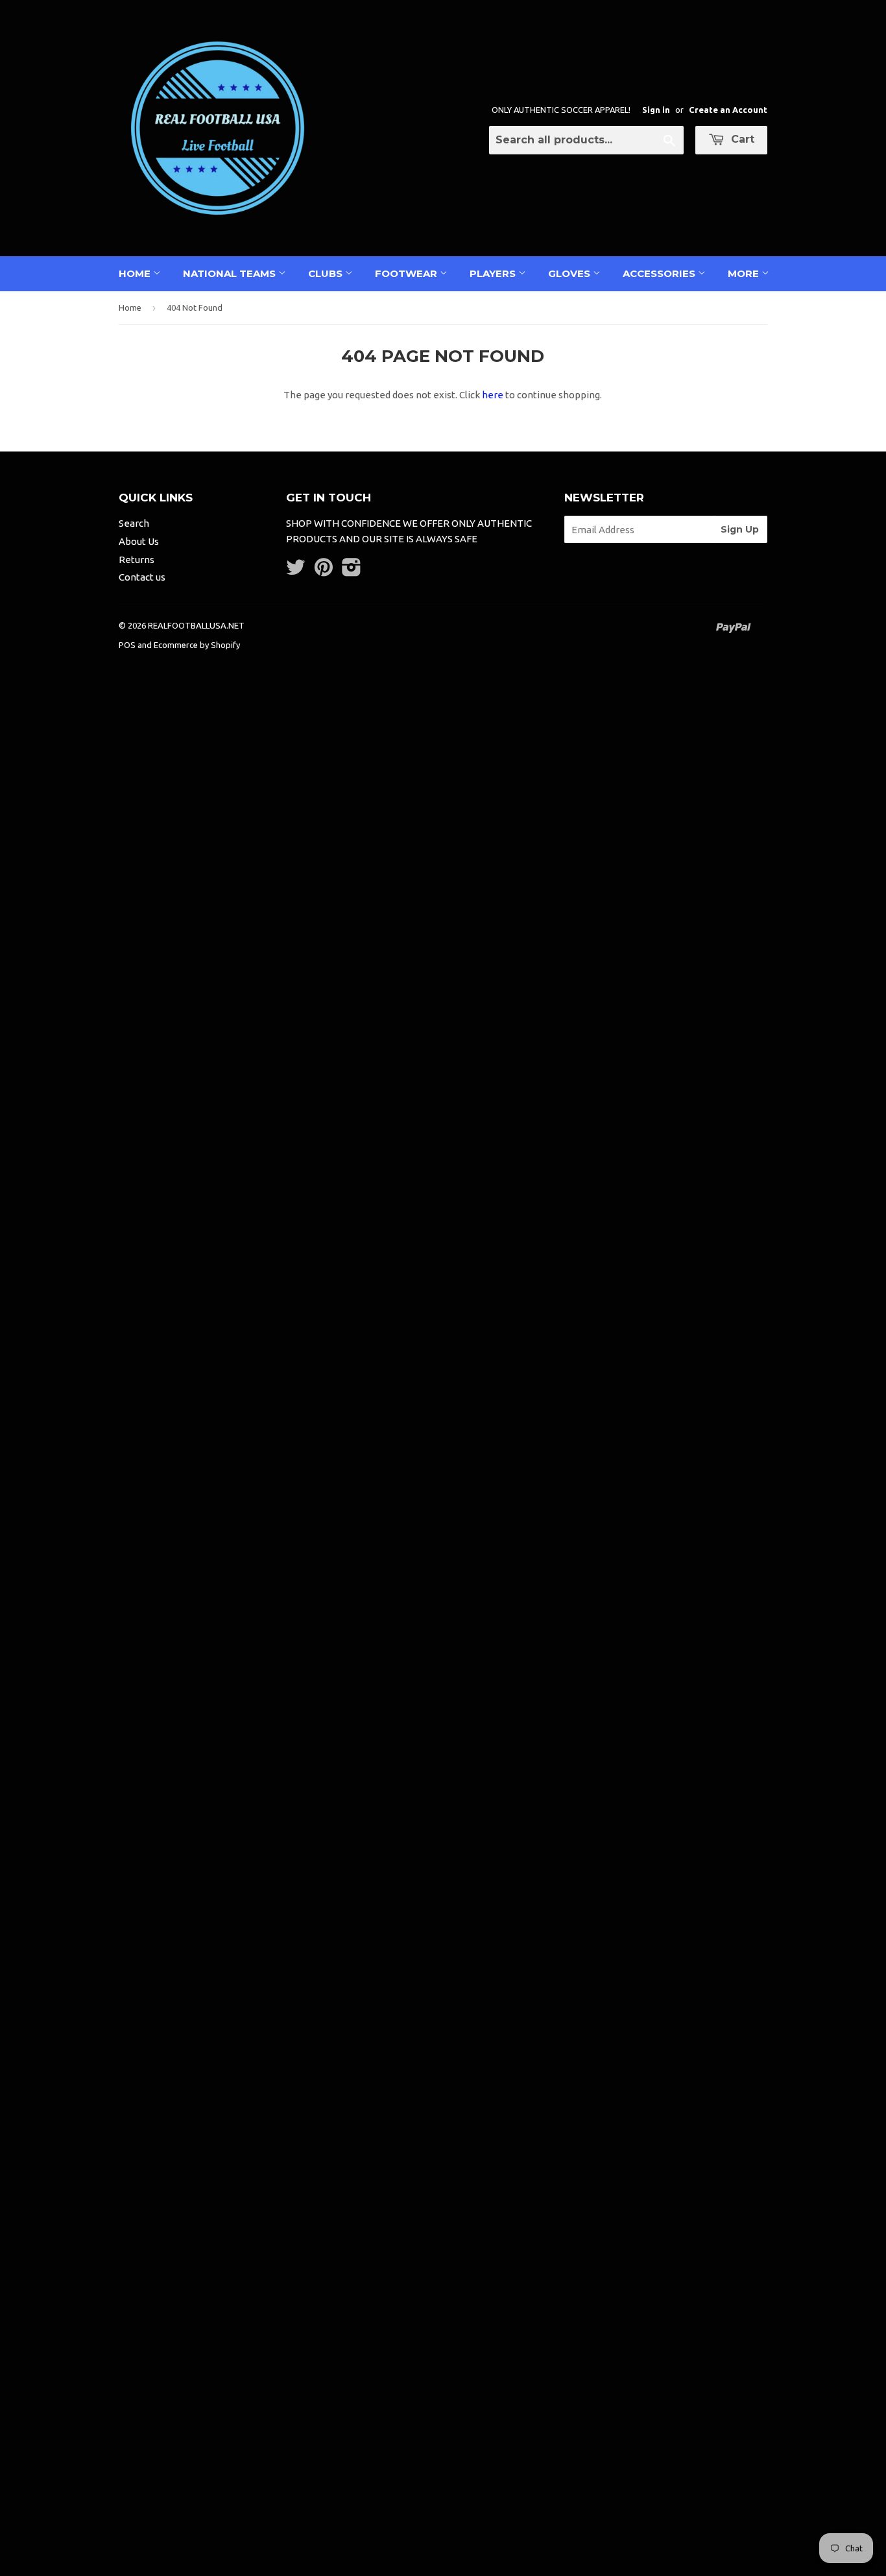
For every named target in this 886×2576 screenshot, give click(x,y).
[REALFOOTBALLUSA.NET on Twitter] (296, 571)
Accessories (660, 273)
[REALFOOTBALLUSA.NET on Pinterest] (324, 571)
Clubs (327, 273)
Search (134, 523)
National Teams (231, 273)
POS (127, 645)
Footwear (407, 273)
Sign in (656, 110)
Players (494, 273)
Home (136, 273)
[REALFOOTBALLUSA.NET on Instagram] (352, 571)
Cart (741, 139)
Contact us (142, 577)
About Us (139, 541)
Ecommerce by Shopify (197, 645)
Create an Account (728, 110)
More (745, 273)
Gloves (570, 273)
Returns (137, 560)
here (493, 395)
